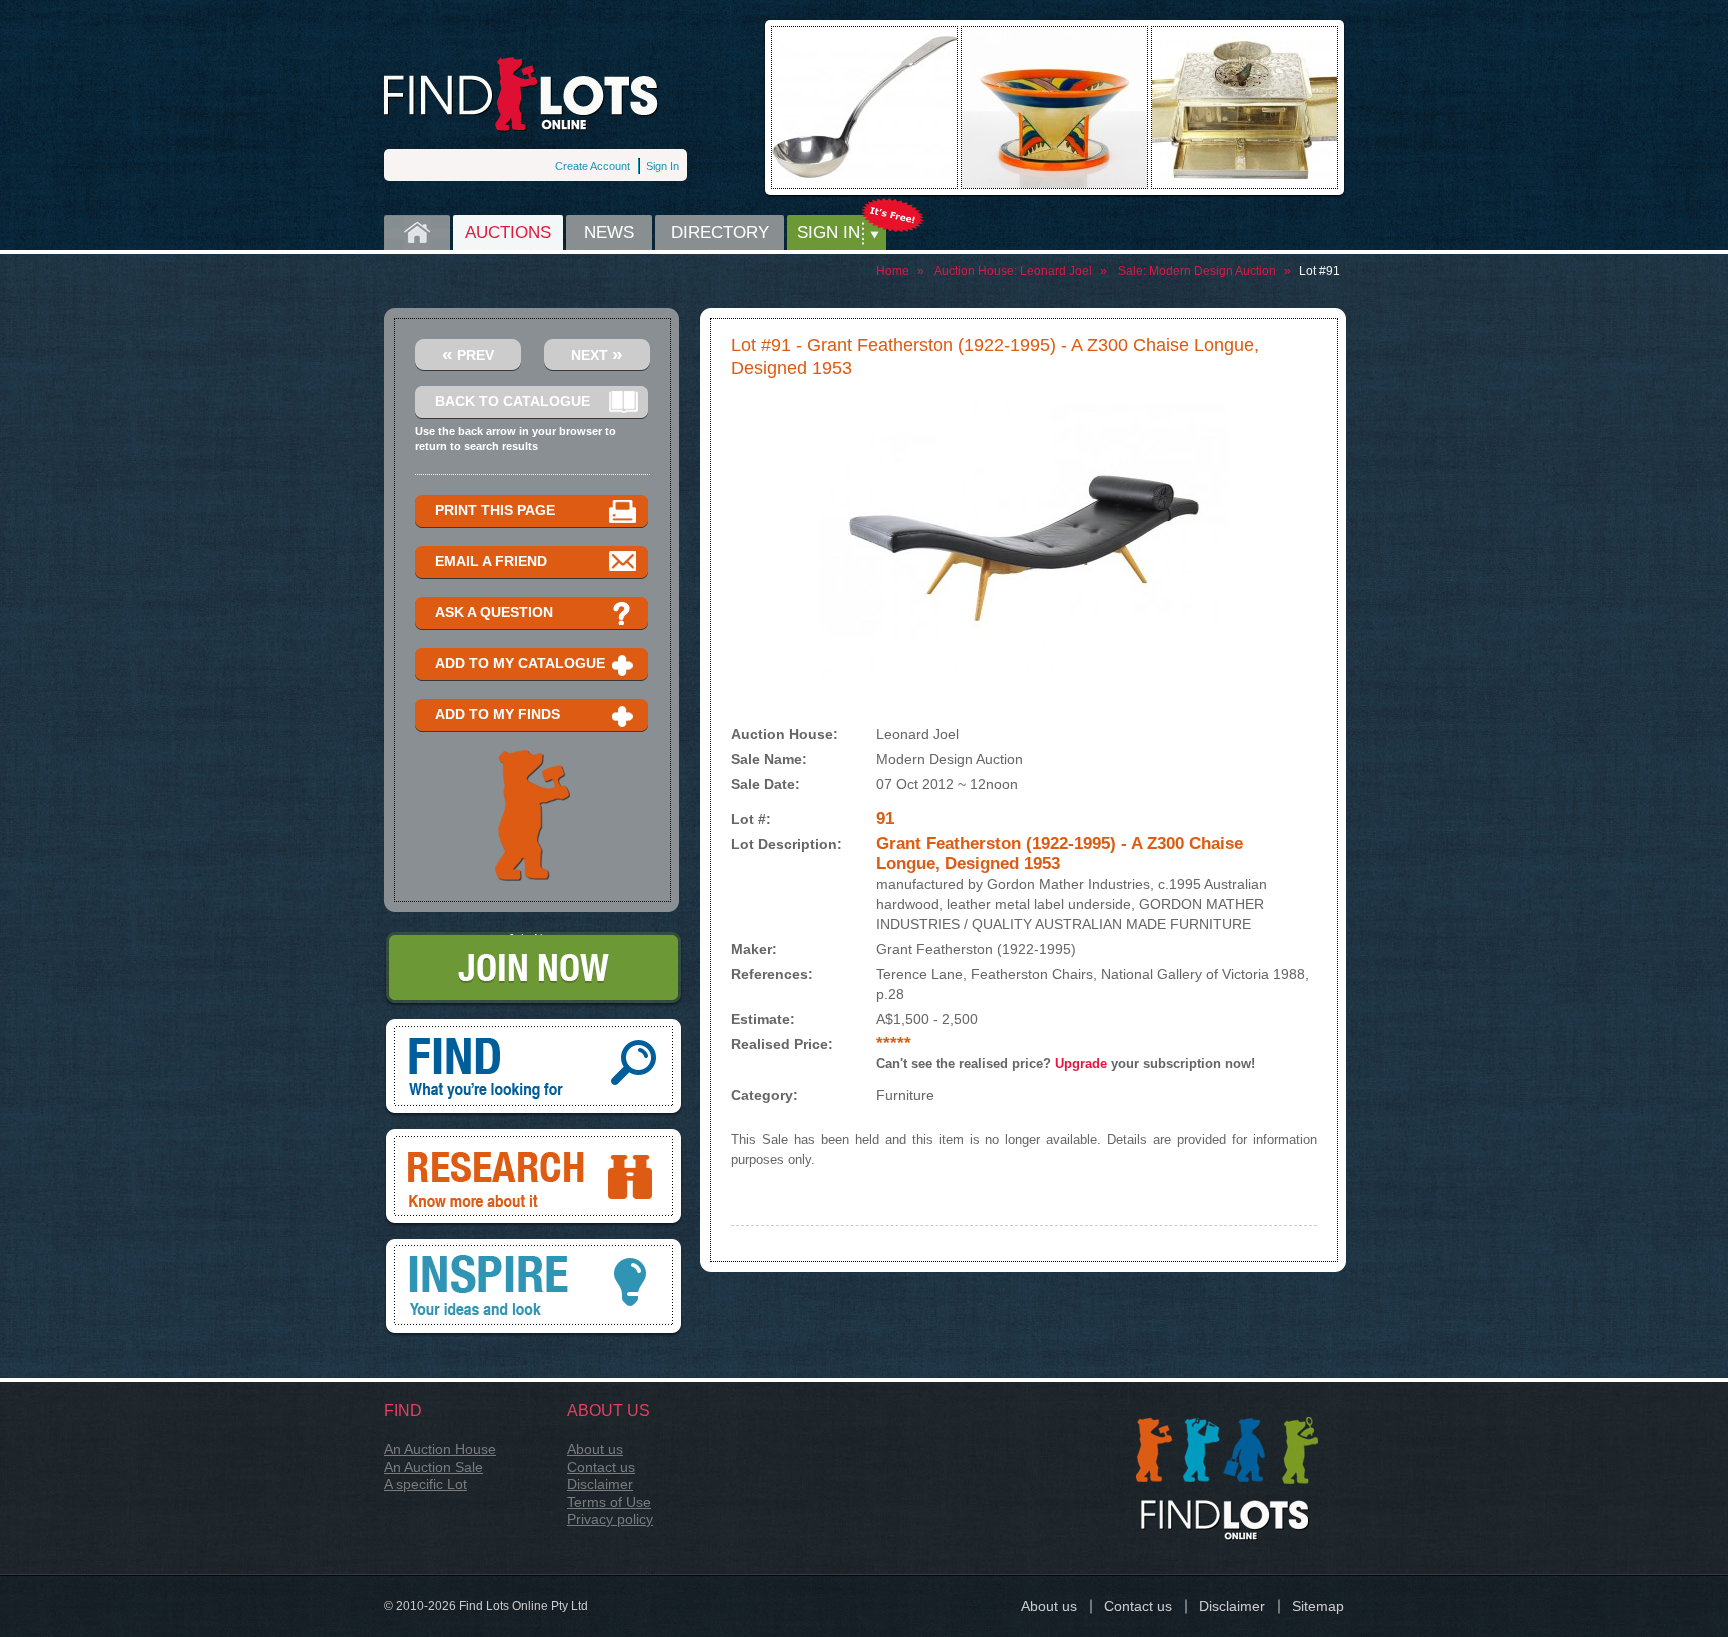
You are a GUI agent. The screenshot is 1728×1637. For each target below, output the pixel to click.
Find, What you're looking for (534, 1026)
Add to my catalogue (520, 663)
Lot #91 (1319, 271)
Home (417, 232)
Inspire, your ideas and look (534, 1246)
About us (595, 1449)
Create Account (592, 166)
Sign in (828, 232)
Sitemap (1318, 1606)
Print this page (495, 510)
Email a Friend (491, 561)
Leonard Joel (1056, 271)
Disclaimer (600, 1484)
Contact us (601, 1467)
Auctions (508, 232)
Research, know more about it (534, 1136)
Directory (720, 232)
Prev (468, 353)
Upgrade (1081, 1063)
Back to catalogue (512, 401)
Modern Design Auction (1212, 271)
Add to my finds (497, 714)
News (609, 232)
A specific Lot (425, 1484)
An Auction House (440, 1449)
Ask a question (494, 612)
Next (597, 353)
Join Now (533, 939)
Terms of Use (609, 1502)
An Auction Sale (433, 1467)
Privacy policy (610, 1519)
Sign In (662, 166)
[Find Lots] (521, 94)
